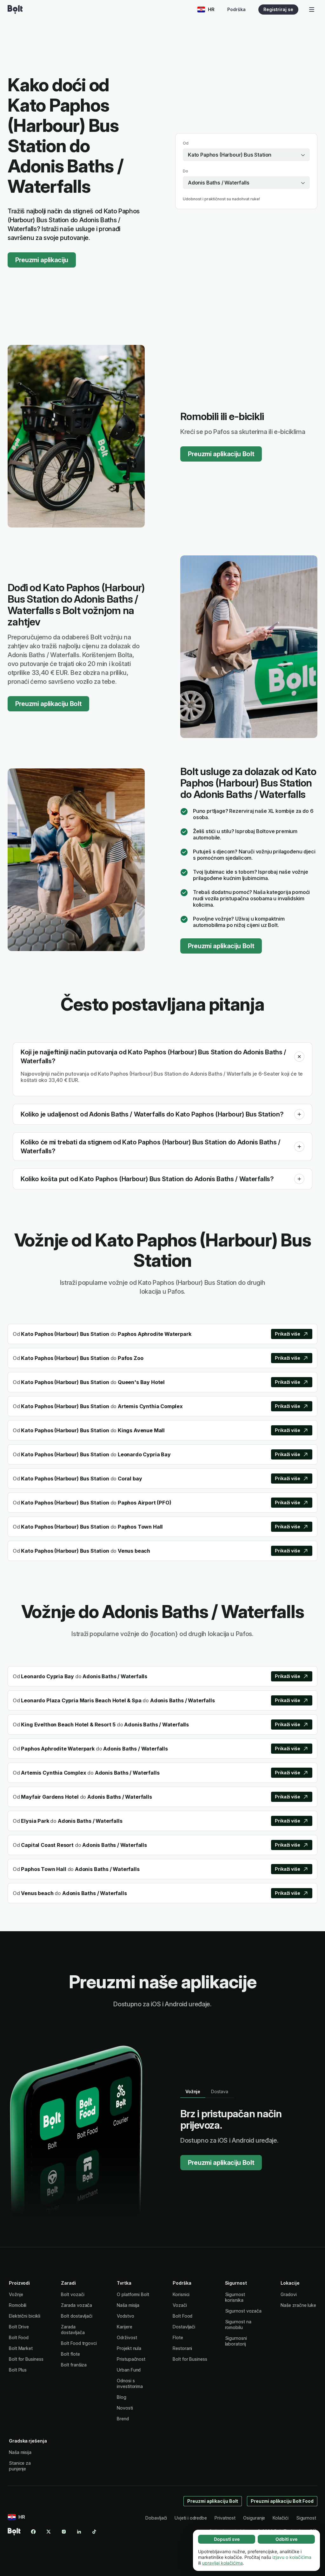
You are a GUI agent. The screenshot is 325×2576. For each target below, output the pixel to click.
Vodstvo (125, 2316)
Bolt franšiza (74, 2365)
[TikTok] (94, 2532)
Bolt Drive (19, 2327)
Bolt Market (21, 2348)
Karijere (124, 2327)
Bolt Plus (18, 2370)
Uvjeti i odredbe (191, 2518)
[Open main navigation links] (312, 10)
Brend (123, 2419)
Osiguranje (254, 2518)
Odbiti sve (286, 2539)
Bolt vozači (73, 2294)
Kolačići (280, 2518)
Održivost (127, 2337)
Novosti (125, 2408)
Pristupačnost (131, 2359)
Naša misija (128, 2305)
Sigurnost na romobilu (238, 2324)
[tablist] (207, 2092)
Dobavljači (156, 2518)
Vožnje (16, 2294)
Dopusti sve (227, 2539)
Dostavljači (184, 2327)
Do (186, 171)
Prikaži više (288, 1334)
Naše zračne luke (298, 2305)
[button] (299, 1057)
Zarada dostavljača (73, 2330)
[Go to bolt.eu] (15, 10)
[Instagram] (64, 2532)
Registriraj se (278, 9)
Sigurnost (306, 2518)
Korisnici (181, 2294)
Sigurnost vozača (243, 2311)
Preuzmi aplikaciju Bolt (221, 454)
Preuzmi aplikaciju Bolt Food (282, 2501)
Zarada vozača (76, 2305)
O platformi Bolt (133, 2294)
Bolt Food (19, 2337)
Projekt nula (129, 2348)
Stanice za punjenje (20, 2466)
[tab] (193, 2092)
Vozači (180, 2305)
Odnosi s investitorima (130, 2383)
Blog (122, 2397)
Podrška (236, 9)
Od (186, 143)
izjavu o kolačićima (292, 2557)
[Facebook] (33, 2532)
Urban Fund (129, 2370)
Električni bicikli (25, 2316)
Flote (178, 2337)
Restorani (182, 2348)
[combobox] (246, 155)
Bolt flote (70, 2354)
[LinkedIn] (79, 2532)
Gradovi (289, 2294)
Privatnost (225, 2518)
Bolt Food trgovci (79, 2343)
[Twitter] (49, 2532)
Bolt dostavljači (77, 2316)
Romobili (18, 2305)
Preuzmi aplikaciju (42, 260)
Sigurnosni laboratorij (236, 2341)
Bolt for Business (26, 2359)
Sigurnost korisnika (235, 2297)
